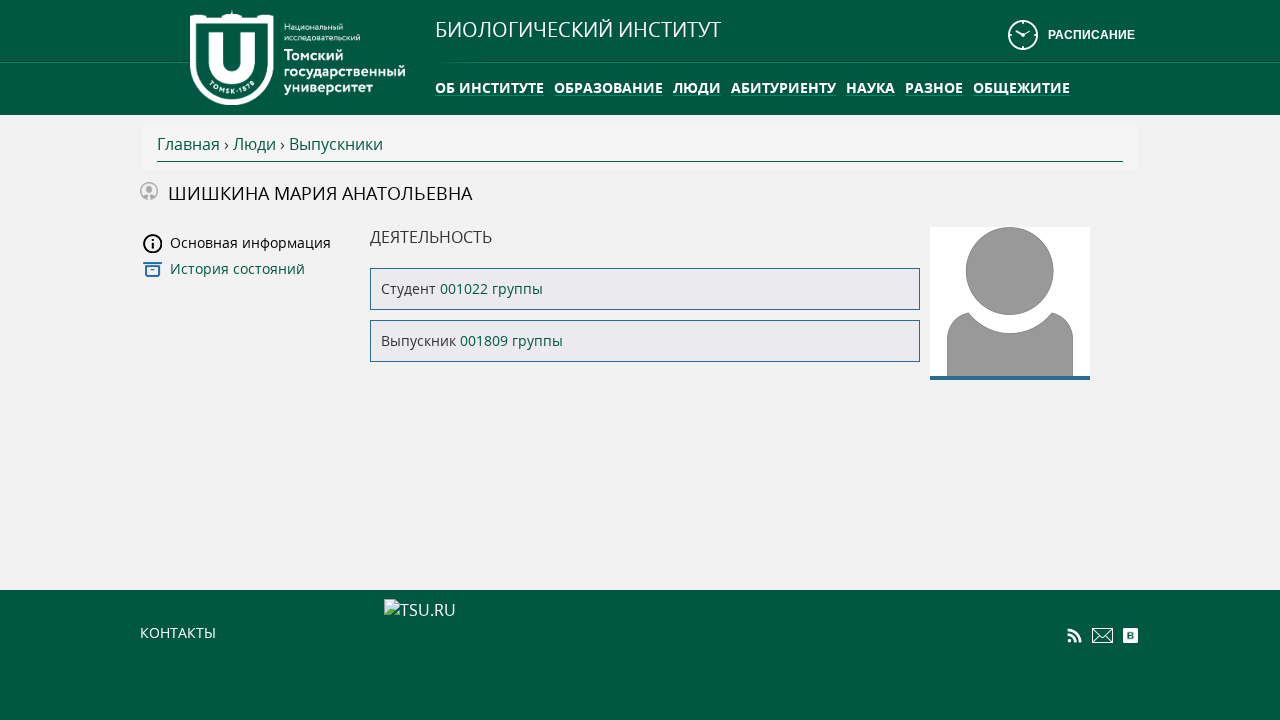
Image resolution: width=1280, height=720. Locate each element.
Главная (188, 144)
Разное (934, 87)
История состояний (237, 268)
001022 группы (491, 288)
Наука (870, 87)
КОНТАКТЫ (178, 632)
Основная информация (250, 242)
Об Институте (489, 87)
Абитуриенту (783, 87)
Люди (697, 87)
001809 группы (511, 340)
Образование (608, 87)
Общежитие (1021, 87)
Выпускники (336, 144)
